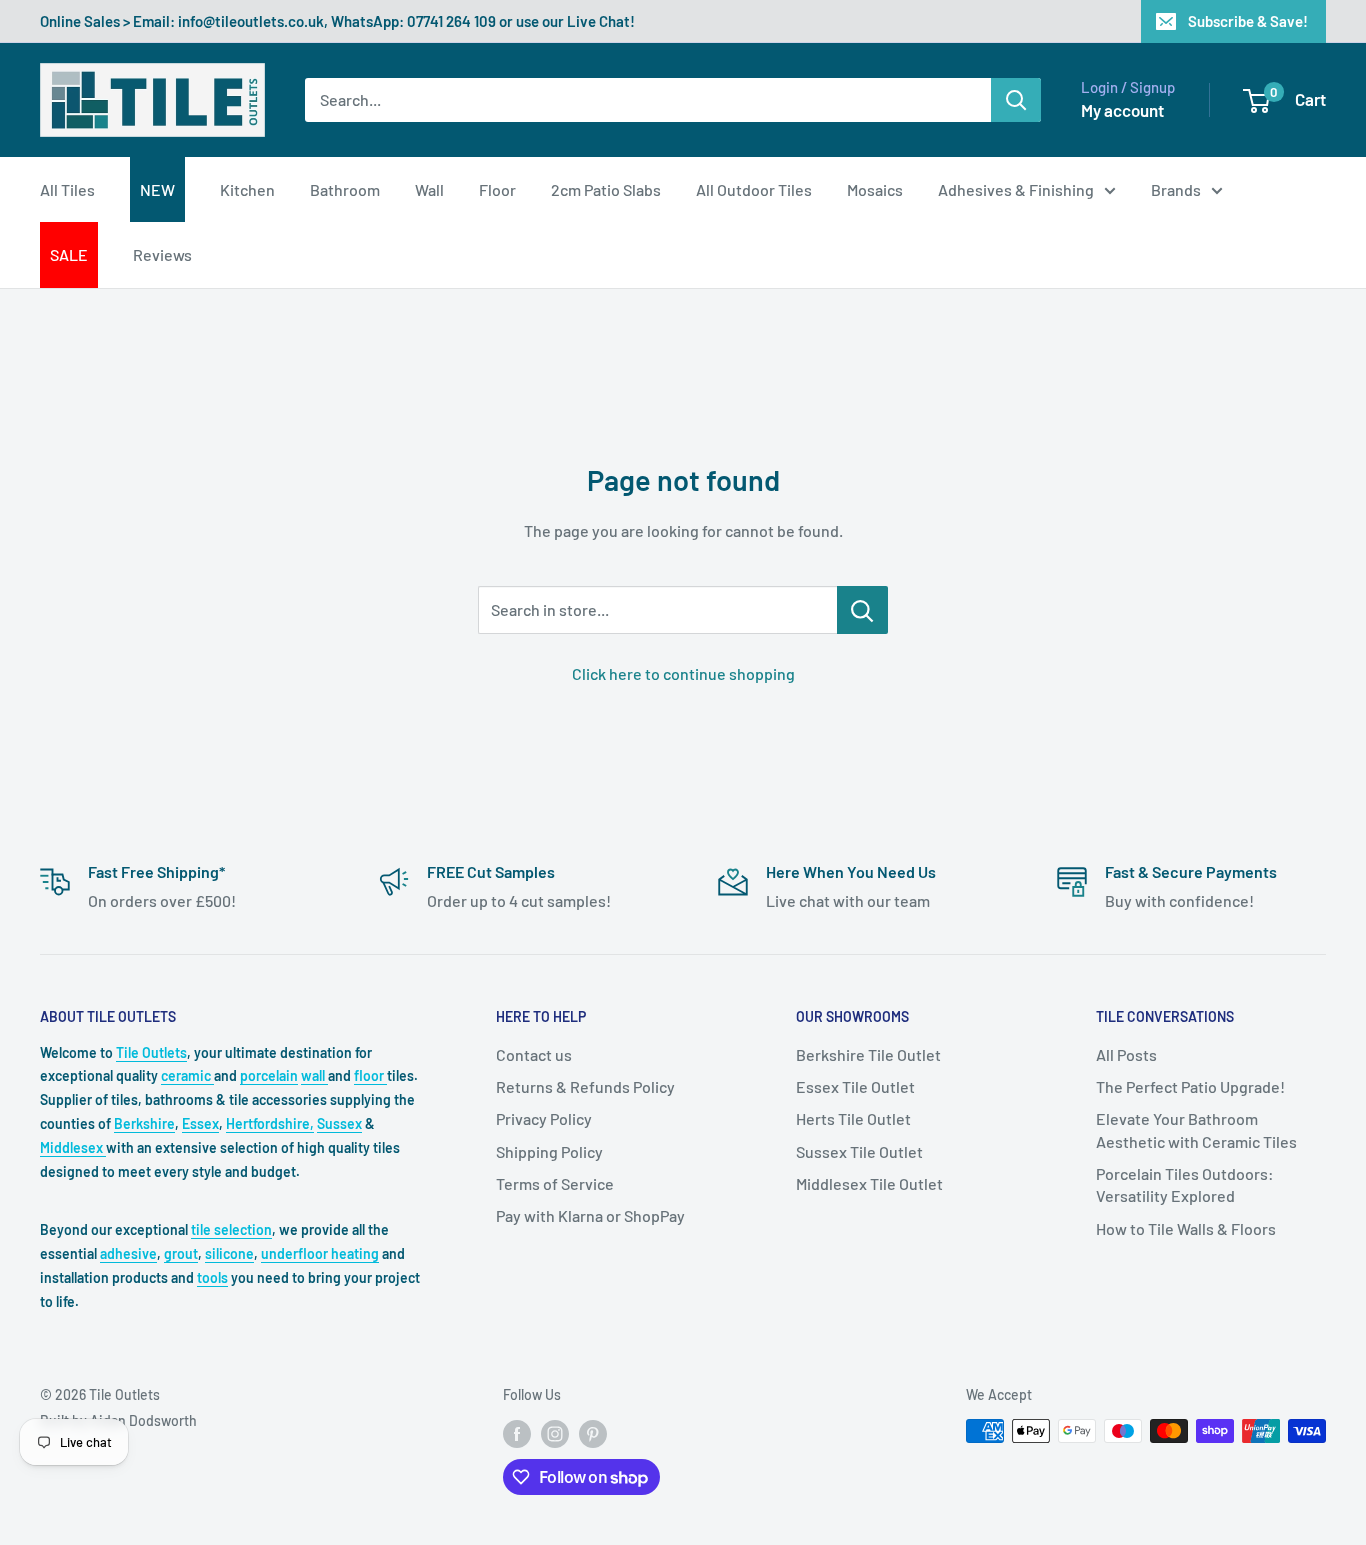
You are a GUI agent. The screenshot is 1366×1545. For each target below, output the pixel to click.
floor (370, 1075)
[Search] (1016, 100)
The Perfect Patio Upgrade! (1190, 1086)
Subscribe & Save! (1248, 21)
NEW (157, 189)
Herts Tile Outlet (853, 1118)
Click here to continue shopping (683, 673)
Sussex (339, 1123)
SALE (69, 254)
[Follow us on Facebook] (517, 1433)
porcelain (269, 1075)
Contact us (534, 1054)
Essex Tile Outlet (855, 1086)
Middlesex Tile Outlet (869, 1183)
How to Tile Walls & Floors (1186, 1228)
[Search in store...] (862, 610)
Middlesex (73, 1147)
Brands (1176, 189)
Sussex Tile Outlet (859, 1151)
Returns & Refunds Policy (585, 1086)
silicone (229, 1253)
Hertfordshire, (270, 1123)
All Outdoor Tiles (754, 189)
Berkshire (144, 1123)
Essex (200, 1123)
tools (212, 1277)
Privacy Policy (544, 1118)
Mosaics (875, 189)
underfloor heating (320, 1253)
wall (314, 1075)
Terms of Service (555, 1183)
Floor (497, 189)
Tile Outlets (151, 1052)
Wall (429, 189)
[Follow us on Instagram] (555, 1433)
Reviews (162, 254)
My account (1122, 110)
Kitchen (247, 189)
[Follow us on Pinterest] (593, 1433)
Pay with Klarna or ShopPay (590, 1215)
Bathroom (345, 189)
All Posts (1126, 1054)
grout (181, 1253)
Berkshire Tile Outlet (868, 1054)
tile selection (231, 1229)
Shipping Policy (549, 1151)
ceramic (187, 1075)
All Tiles (67, 189)
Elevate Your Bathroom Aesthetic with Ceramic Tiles (1196, 1129)
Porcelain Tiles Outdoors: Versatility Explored (1185, 1184)
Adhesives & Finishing (1016, 189)
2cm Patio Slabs (606, 189)
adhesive (128, 1253)
